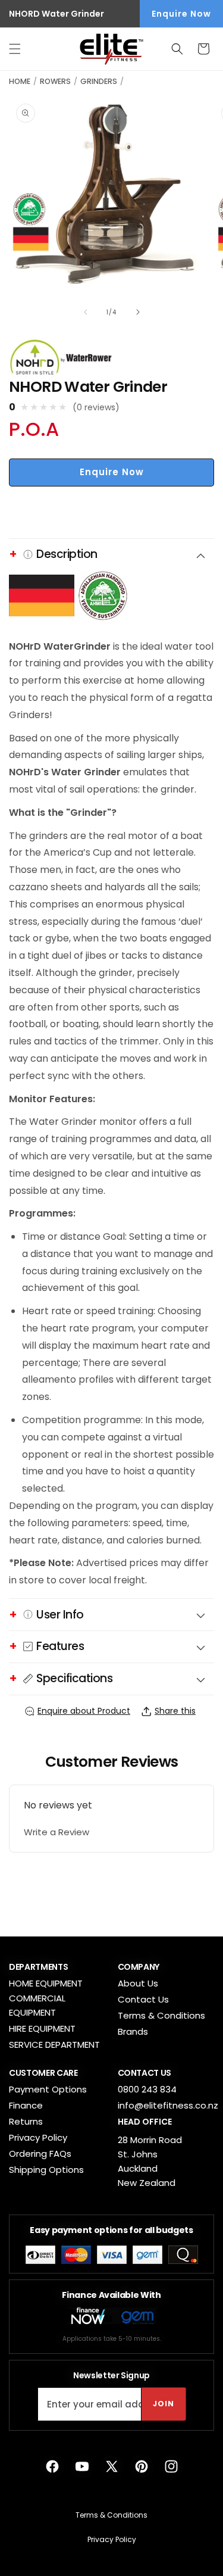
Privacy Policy (38, 2137)
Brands (133, 2031)
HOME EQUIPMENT (46, 1983)
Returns (26, 2121)
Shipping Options (46, 2170)
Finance (26, 2105)
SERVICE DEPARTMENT (54, 2045)
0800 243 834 (147, 2089)
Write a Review (56, 1832)
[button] (15, 49)
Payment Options (48, 2089)
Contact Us (143, 1999)
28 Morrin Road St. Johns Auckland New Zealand (150, 2161)
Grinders (99, 81)
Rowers (55, 81)
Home (20, 81)
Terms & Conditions (161, 2015)
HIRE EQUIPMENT (42, 2028)
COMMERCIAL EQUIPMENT (37, 2005)
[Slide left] (86, 312)
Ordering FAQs (40, 2154)
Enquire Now (181, 14)
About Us (138, 1983)
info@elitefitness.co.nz (168, 2105)
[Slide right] (138, 312)
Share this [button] (175, 1711)
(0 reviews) (96, 407)
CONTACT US (145, 2073)
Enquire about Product (84, 1711)
